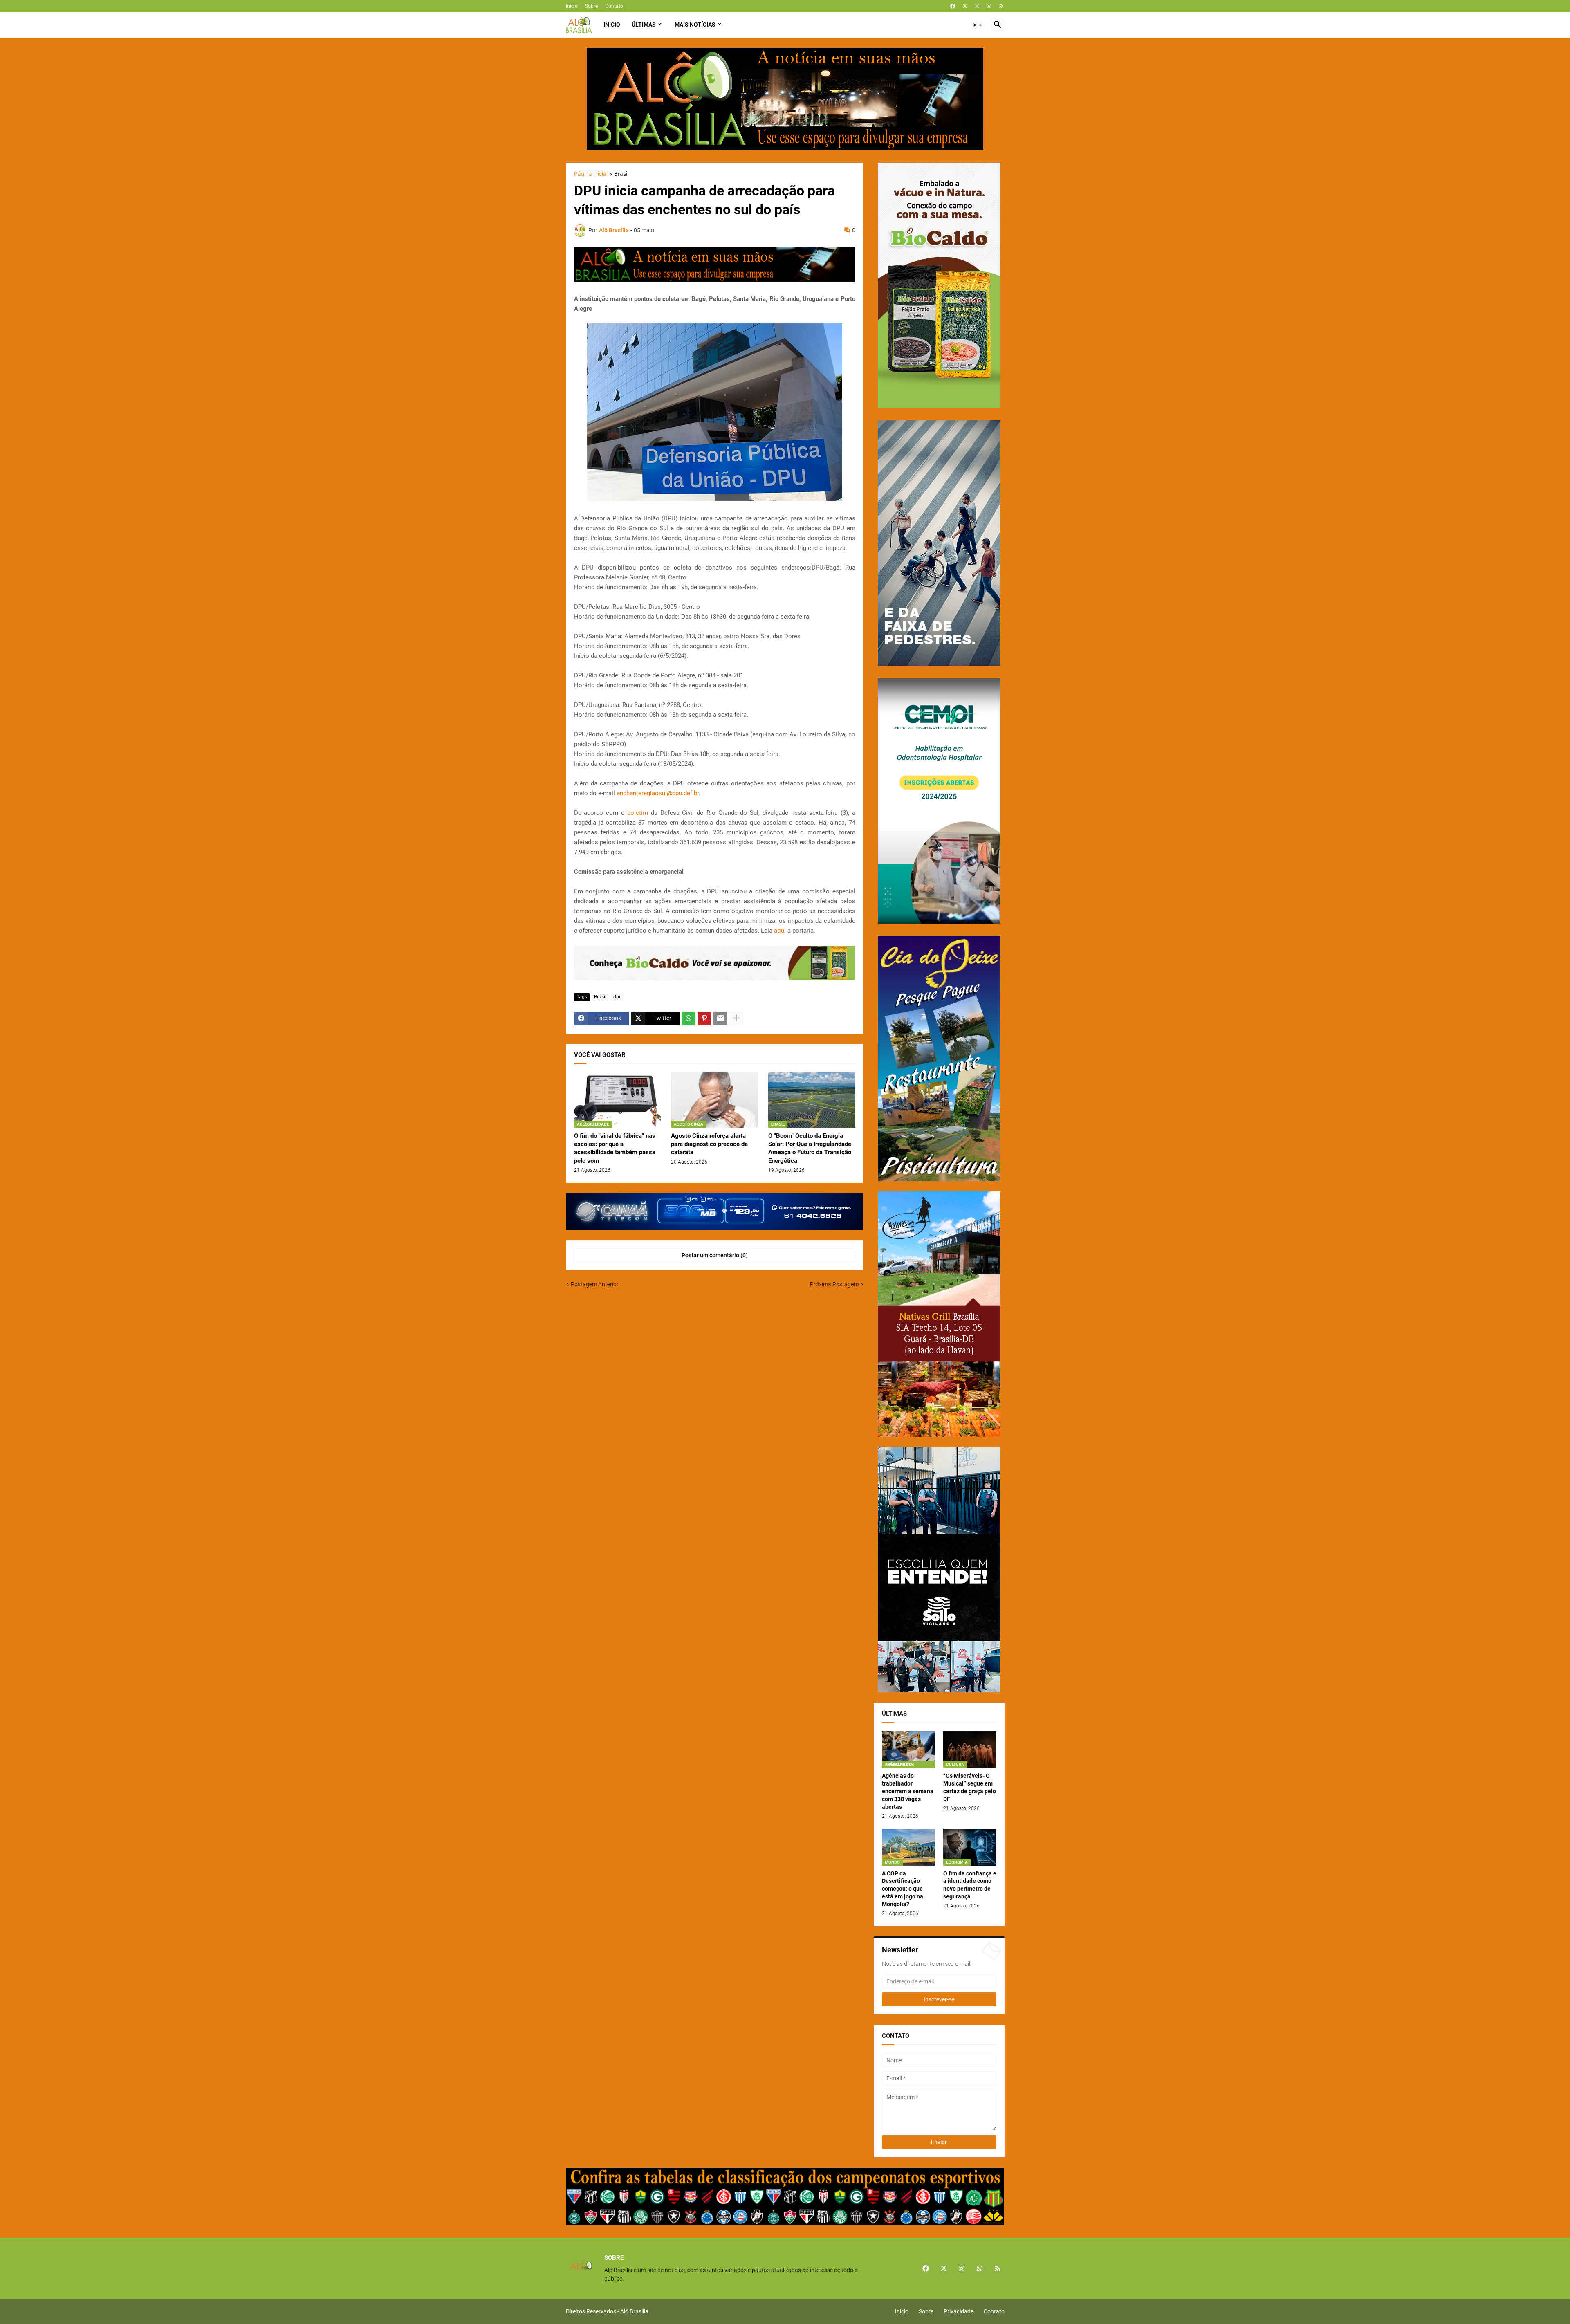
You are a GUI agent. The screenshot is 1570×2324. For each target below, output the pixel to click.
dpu (618, 997)
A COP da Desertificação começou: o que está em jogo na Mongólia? (903, 1889)
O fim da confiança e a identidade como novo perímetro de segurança (970, 1885)
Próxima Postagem (834, 1284)
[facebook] (953, 6)
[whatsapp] (989, 6)
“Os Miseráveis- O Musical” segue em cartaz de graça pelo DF (970, 1787)
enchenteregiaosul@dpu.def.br (658, 793)
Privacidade (959, 2311)
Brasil (621, 174)
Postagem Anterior (595, 1284)
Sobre (591, 6)
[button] (978, 25)
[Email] (720, 1018)
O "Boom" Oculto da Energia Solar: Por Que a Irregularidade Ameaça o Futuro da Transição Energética (810, 1148)
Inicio (612, 25)
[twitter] (965, 6)
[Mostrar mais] (736, 1018)
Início (572, 6)
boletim (638, 813)
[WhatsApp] (689, 1018)
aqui (780, 931)
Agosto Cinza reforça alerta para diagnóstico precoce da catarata (709, 1144)
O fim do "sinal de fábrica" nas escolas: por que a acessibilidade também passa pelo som (615, 1148)
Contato (614, 6)
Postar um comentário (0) (715, 1255)
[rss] (1001, 6)
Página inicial (591, 174)
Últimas (644, 25)
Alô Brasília (634, 2311)
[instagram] (977, 6)
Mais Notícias (695, 25)
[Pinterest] (704, 1018)
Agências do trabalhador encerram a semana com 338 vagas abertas (908, 1791)
